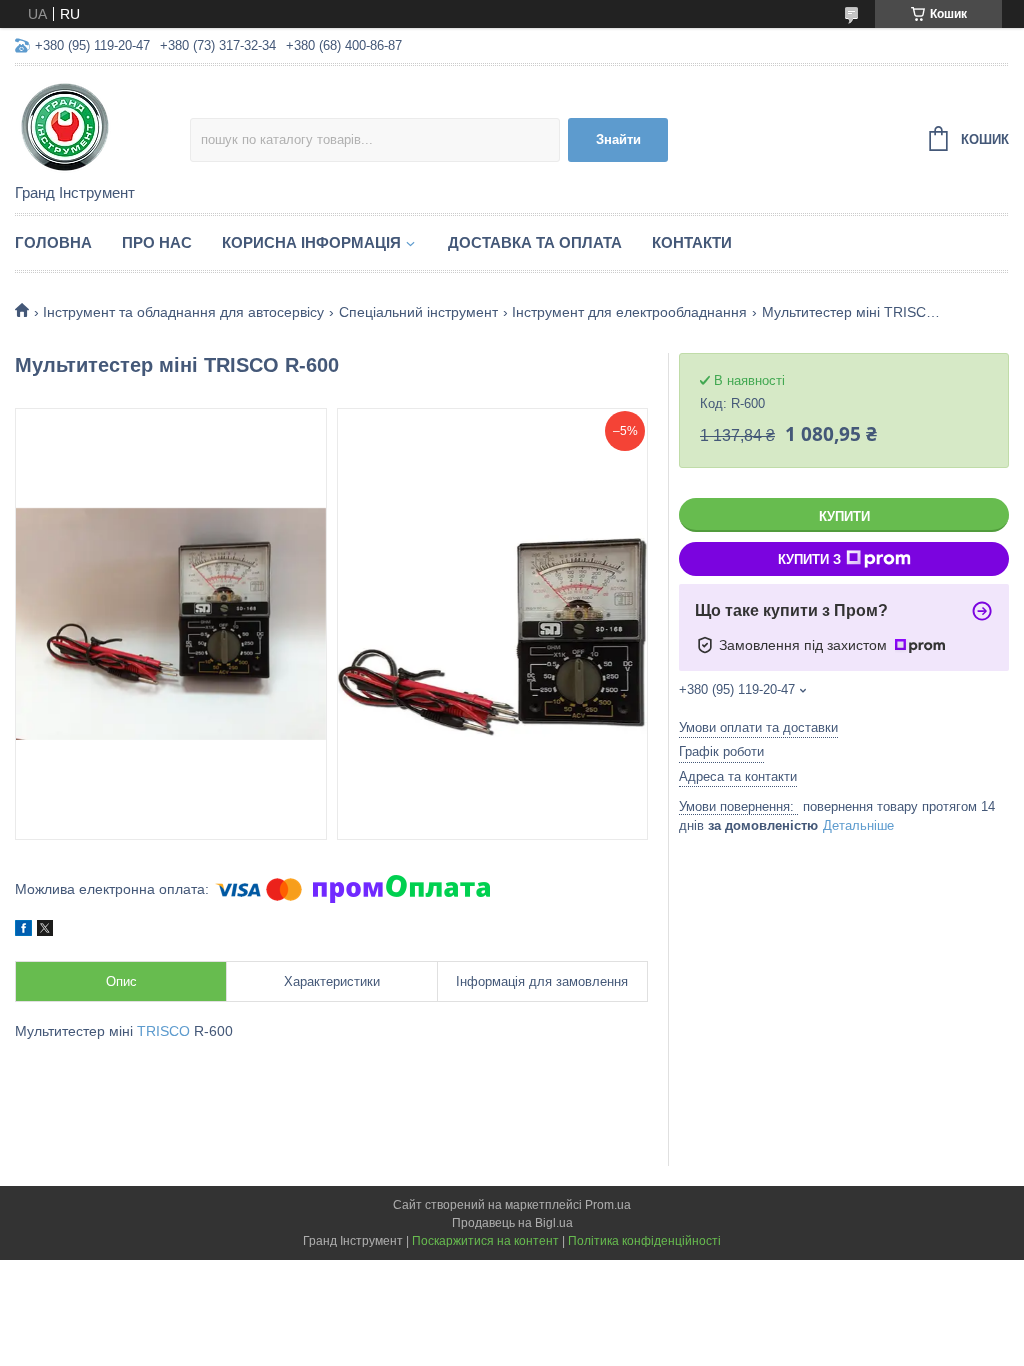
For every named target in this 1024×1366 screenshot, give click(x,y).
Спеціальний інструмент (418, 312)
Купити (844, 516)
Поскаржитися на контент (485, 1241)
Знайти (618, 139)
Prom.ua (608, 1205)
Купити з (809, 559)
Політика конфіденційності (644, 1241)
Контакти (692, 242)
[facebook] (23, 931)
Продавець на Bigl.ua (512, 1223)
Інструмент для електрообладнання (629, 312)
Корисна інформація (311, 242)
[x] (45, 931)
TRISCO (163, 1031)
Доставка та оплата (535, 242)
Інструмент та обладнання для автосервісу (183, 312)
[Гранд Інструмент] (102, 126)
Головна (53, 242)
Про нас (157, 242)
